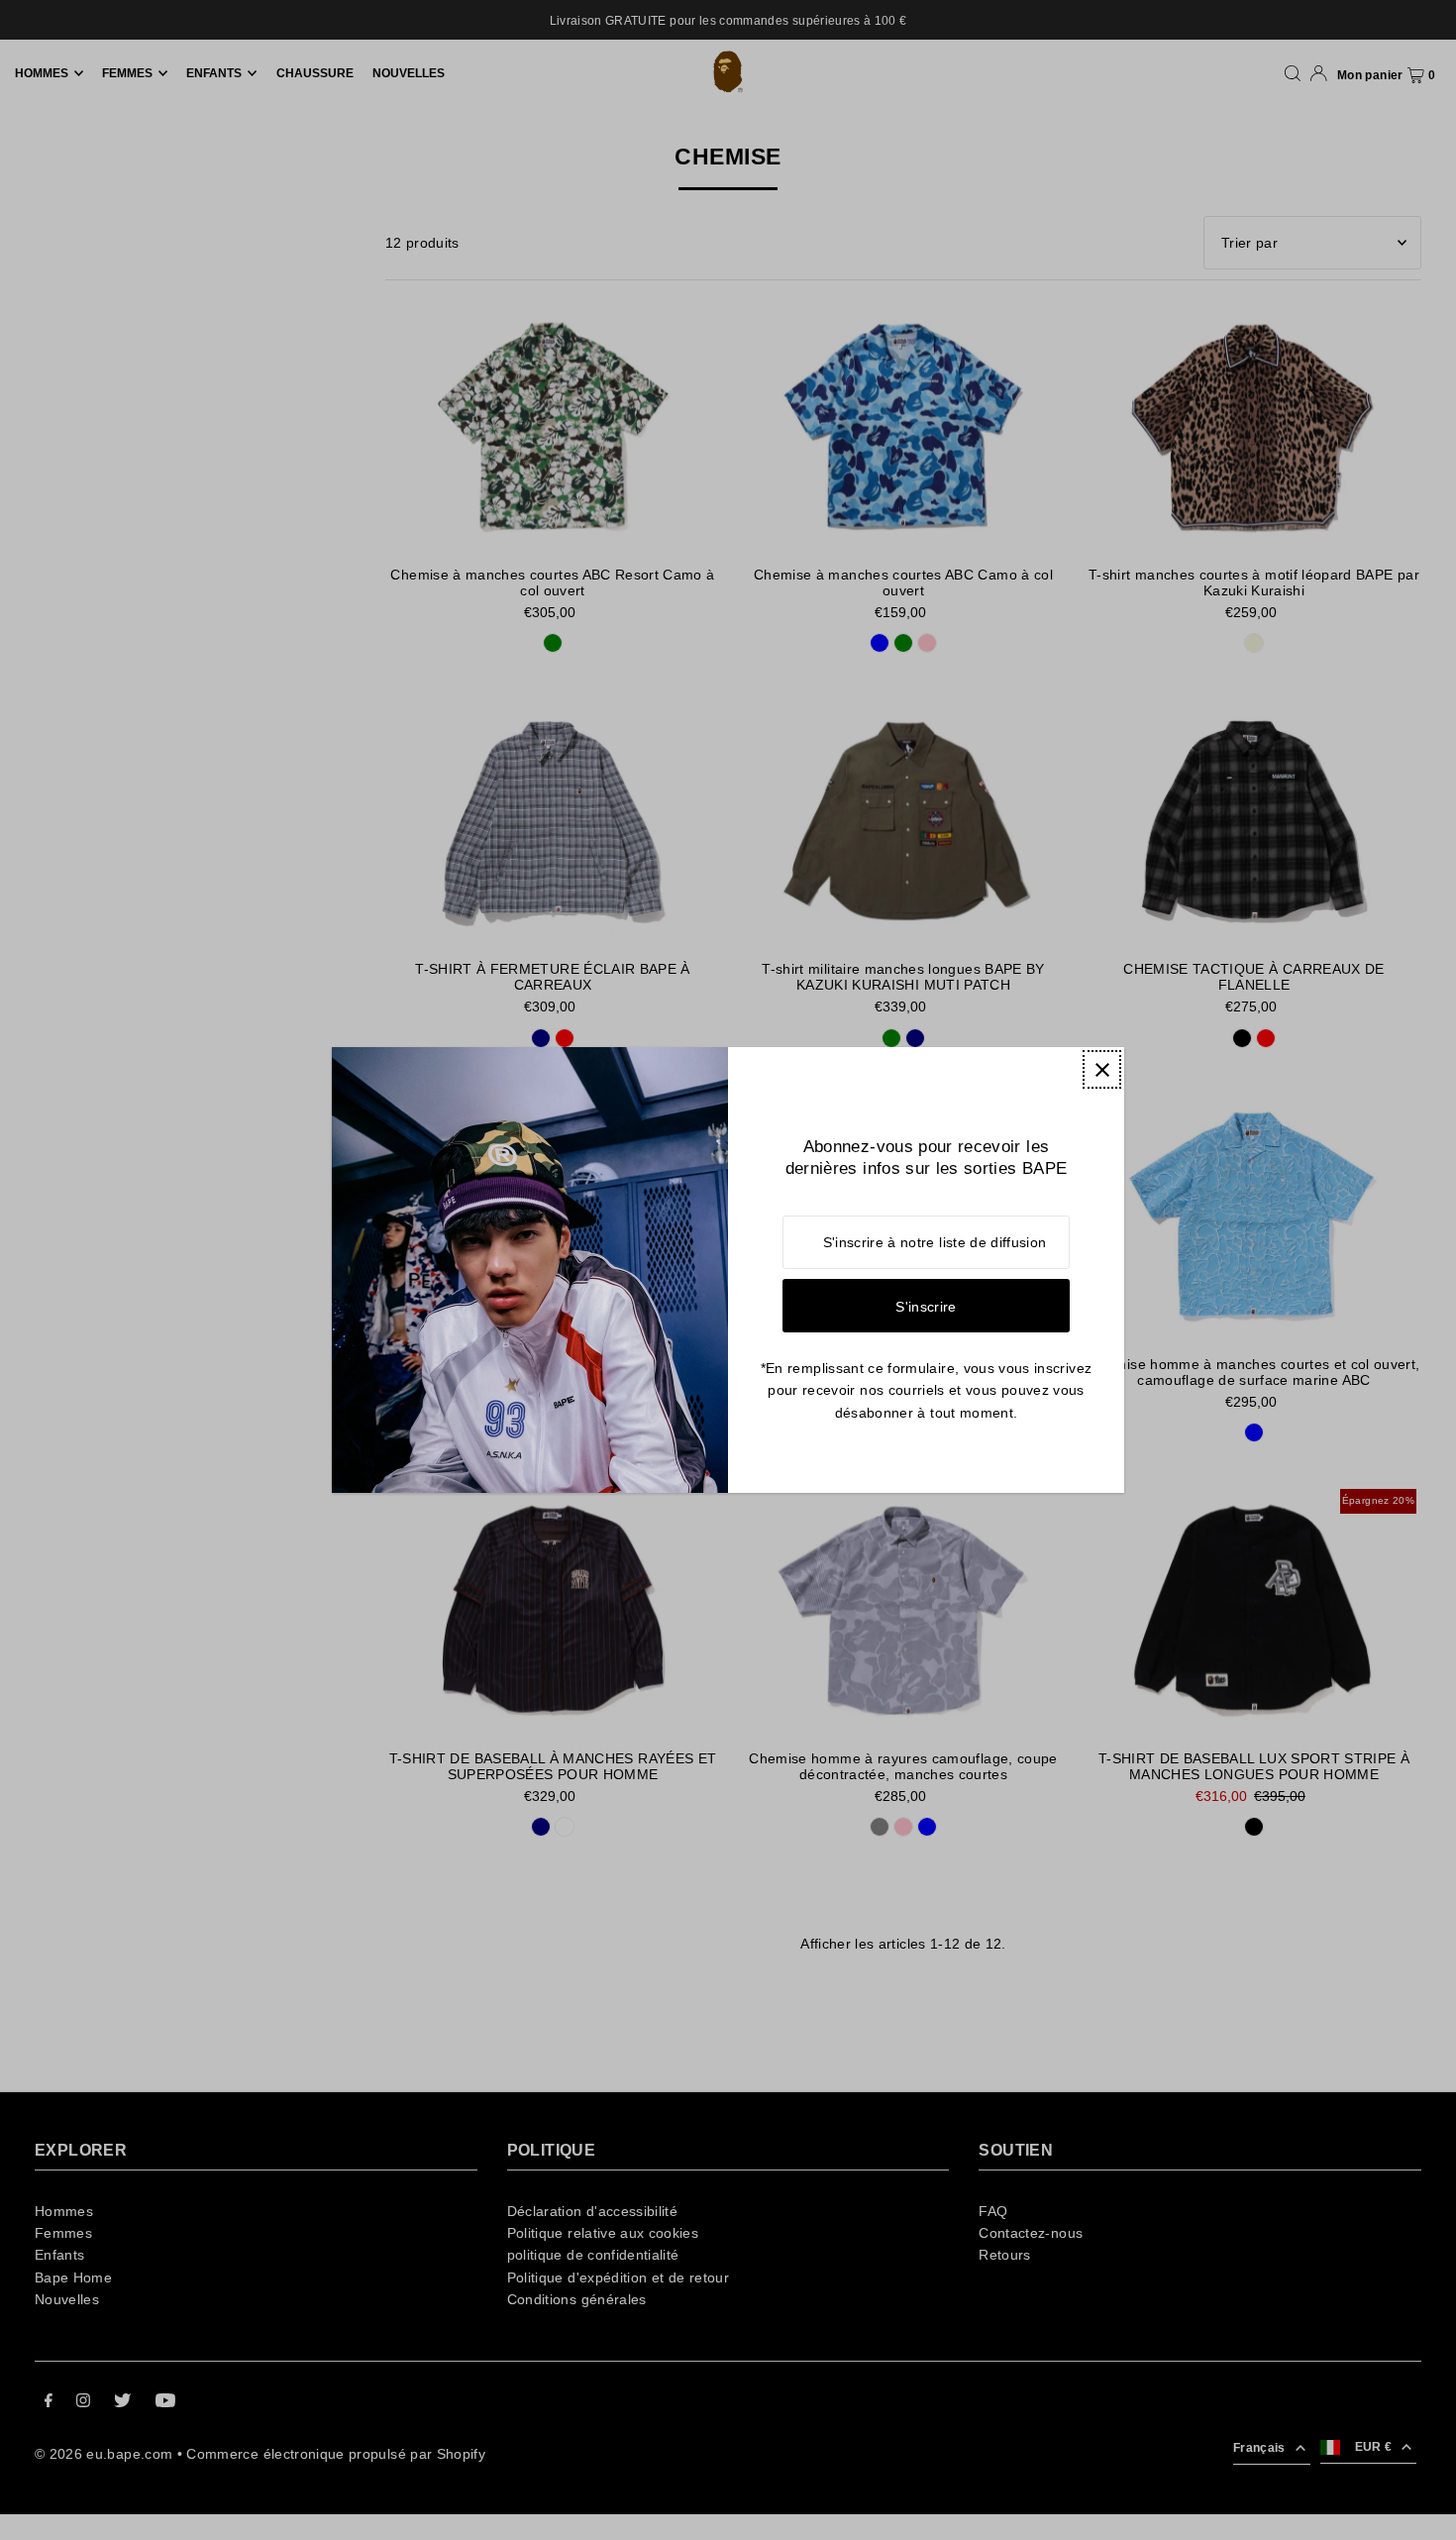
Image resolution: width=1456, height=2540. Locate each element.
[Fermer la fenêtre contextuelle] (1102, 1069)
